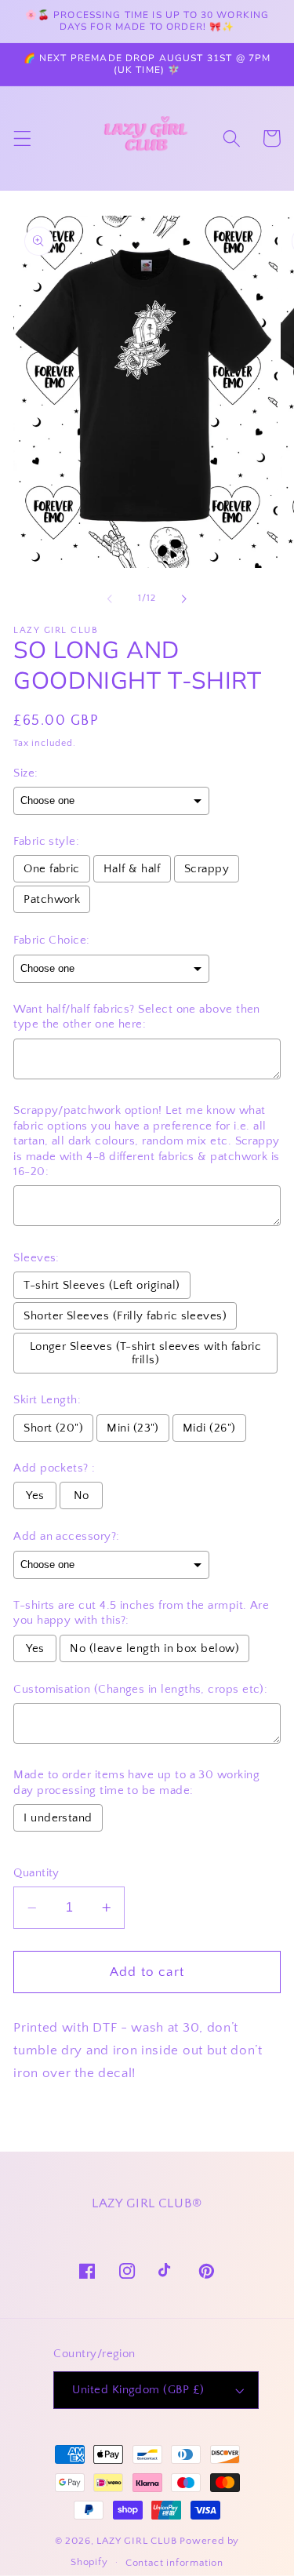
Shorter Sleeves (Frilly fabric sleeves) (125, 1316)
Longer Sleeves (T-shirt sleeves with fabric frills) (146, 1353)
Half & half (132, 869)
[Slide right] (184, 599)
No (82, 1495)
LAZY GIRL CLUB (136, 2541)
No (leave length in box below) (154, 1648)
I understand (58, 1818)
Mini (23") (133, 1428)
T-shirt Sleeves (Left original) (102, 1285)
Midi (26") (209, 1428)
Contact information (174, 2563)
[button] (22, 138)
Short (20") (53, 1428)
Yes (35, 1495)
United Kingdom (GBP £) (138, 2390)
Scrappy (207, 869)
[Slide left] (110, 599)
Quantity (36, 1873)
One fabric (52, 869)
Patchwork (52, 899)
